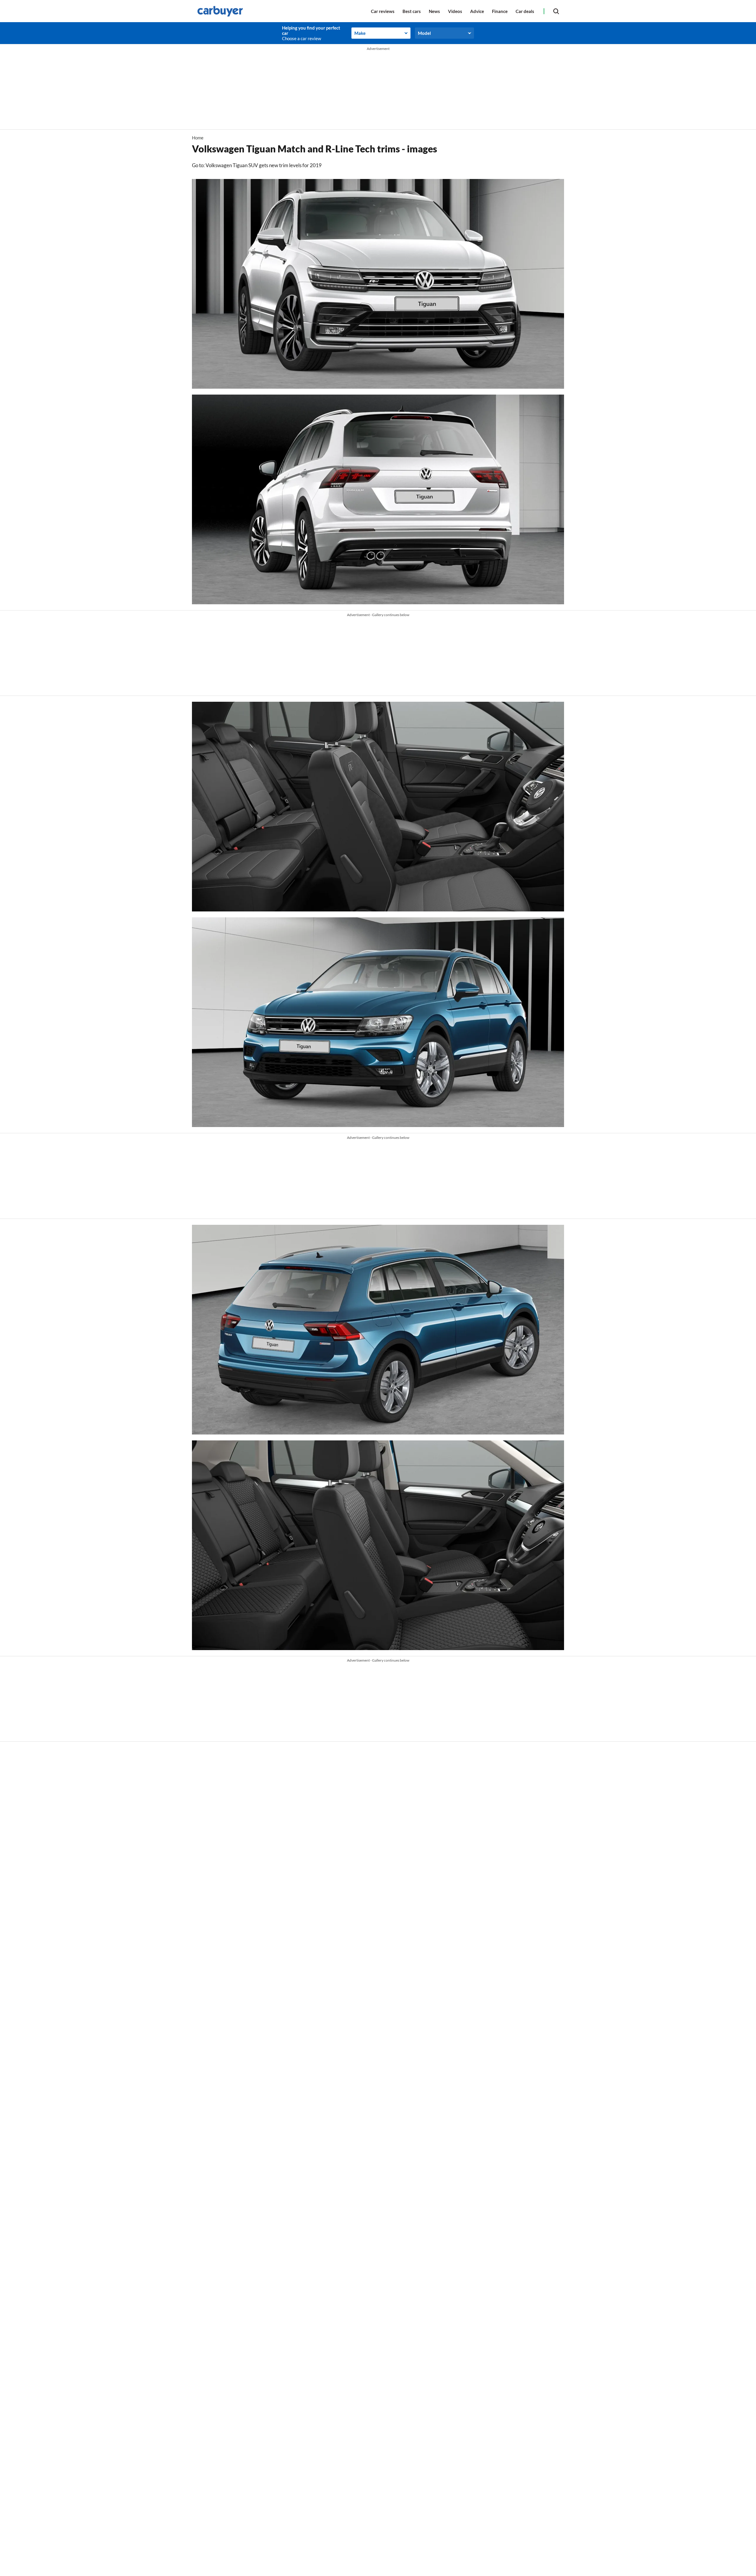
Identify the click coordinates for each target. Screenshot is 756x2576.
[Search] (556, 11)
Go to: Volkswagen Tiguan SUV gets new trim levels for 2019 (257, 165)
